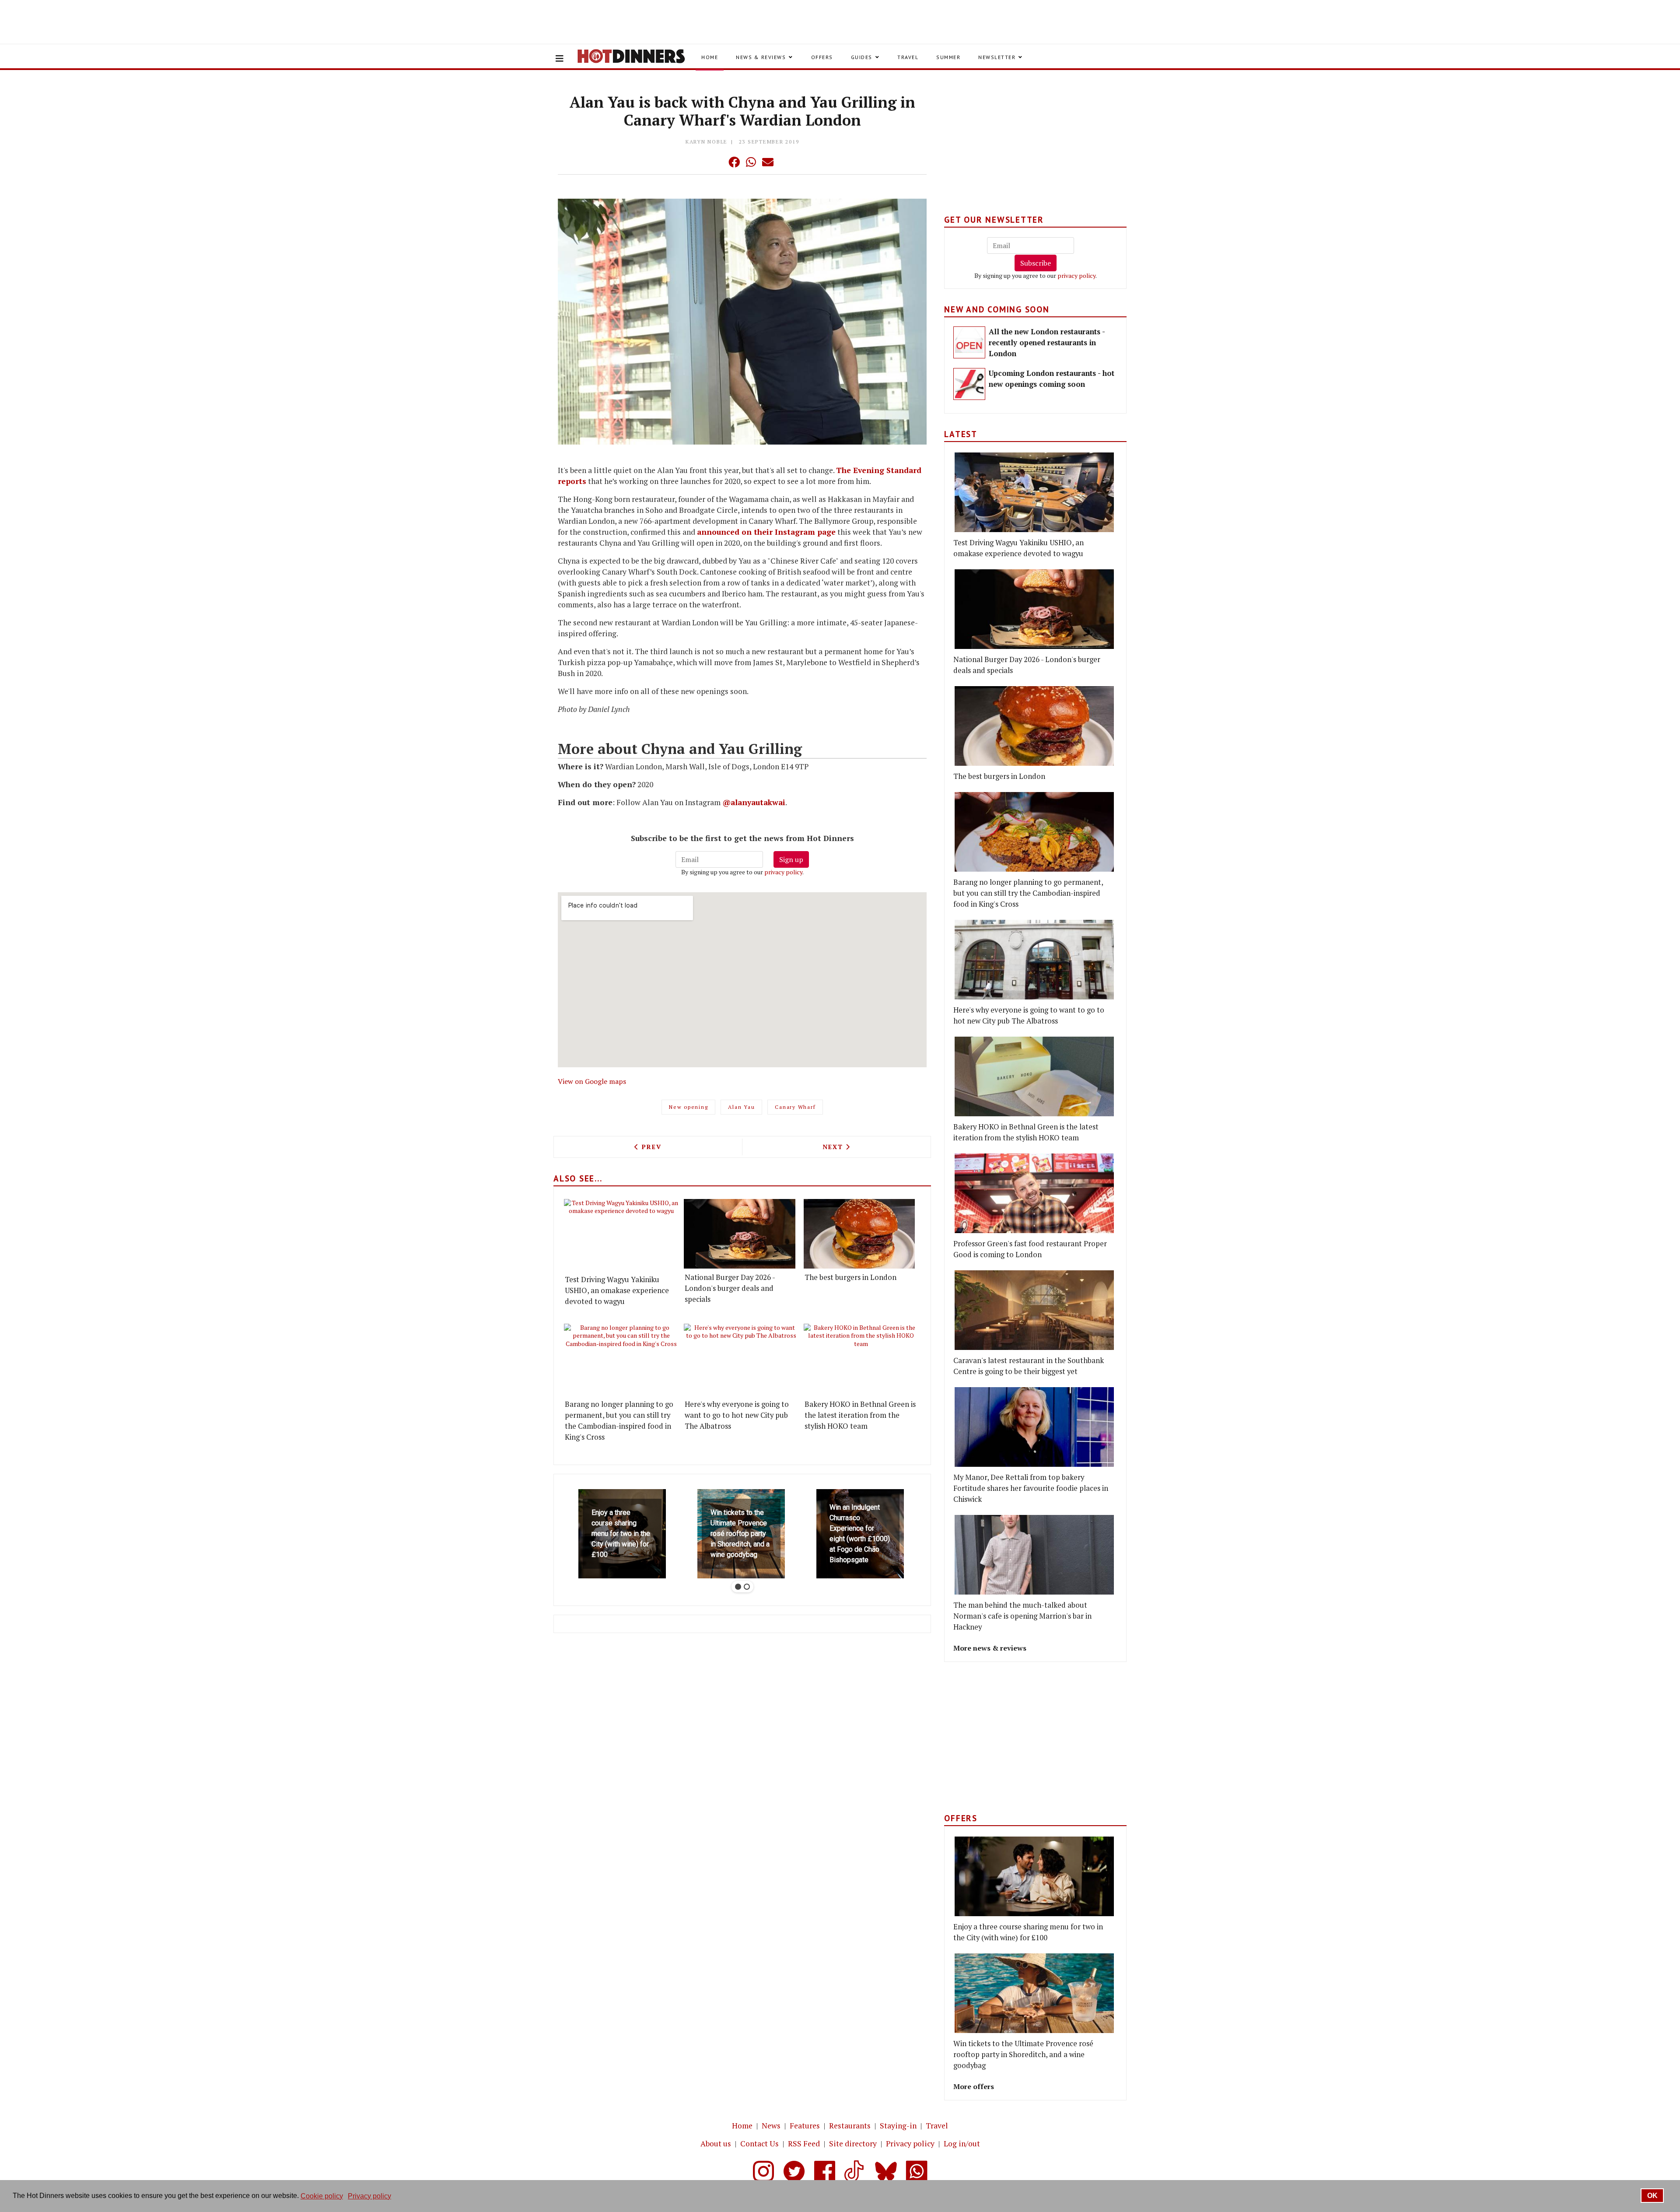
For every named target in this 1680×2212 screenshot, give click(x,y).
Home (710, 57)
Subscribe (1036, 263)
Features (805, 2126)
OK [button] (1652, 2196)
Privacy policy (910, 2144)
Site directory (853, 2144)
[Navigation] (560, 59)
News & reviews (761, 57)
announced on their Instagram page (766, 532)
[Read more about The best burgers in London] (859, 1234)
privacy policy (783, 872)
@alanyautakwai (754, 802)
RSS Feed (804, 2144)
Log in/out (962, 2144)
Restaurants (850, 2126)
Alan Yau (741, 1107)
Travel (908, 57)
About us (716, 2144)
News (771, 2126)
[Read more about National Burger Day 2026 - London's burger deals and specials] (740, 1234)
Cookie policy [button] (322, 2196)
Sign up (791, 859)
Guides (862, 57)
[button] (717, 162)
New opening (688, 1107)
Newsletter (997, 57)
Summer (948, 57)
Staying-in (898, 2126)
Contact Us (759, 2144)
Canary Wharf (795, 1107)
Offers (822, 57)
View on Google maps (592, 1081)
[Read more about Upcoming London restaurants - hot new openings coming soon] (969, 384)
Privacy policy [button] (369, 2196)
